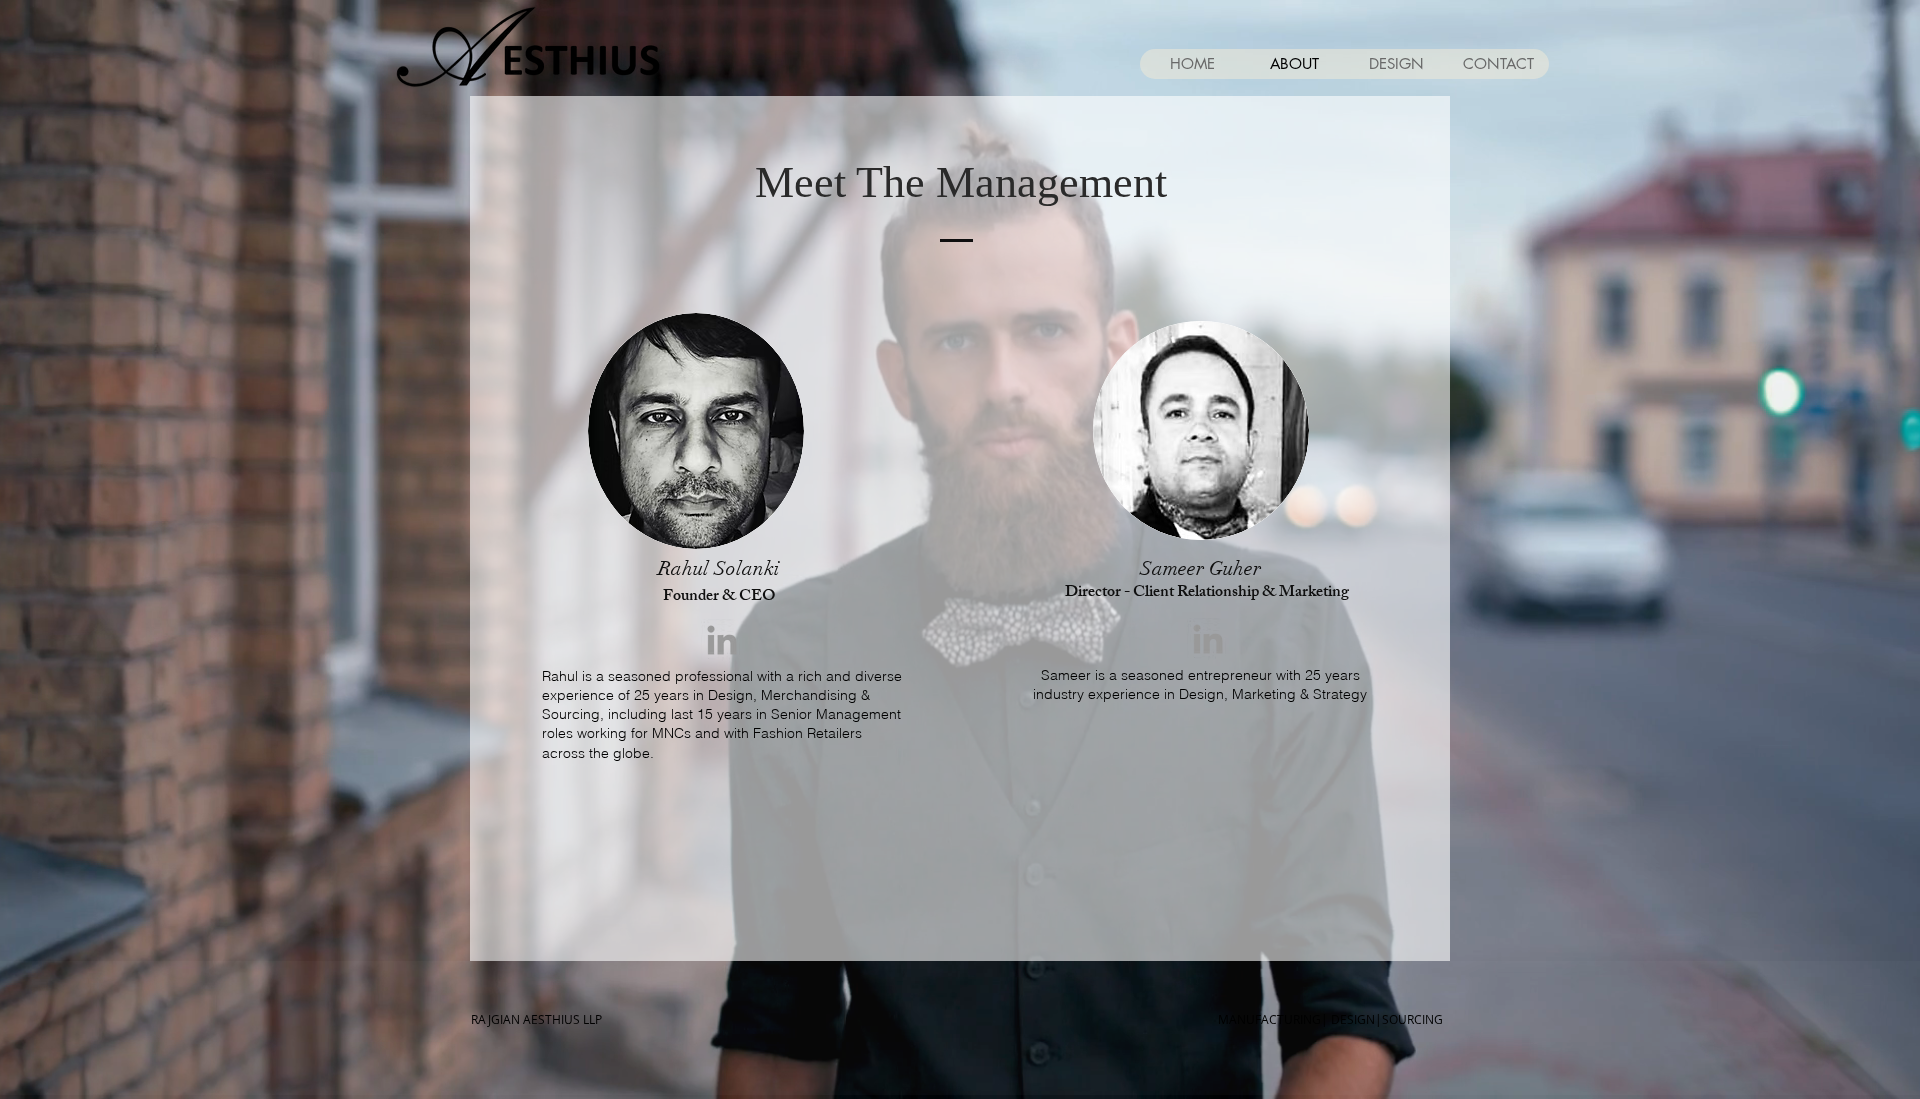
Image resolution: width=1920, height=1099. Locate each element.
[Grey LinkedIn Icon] (722, 640)
